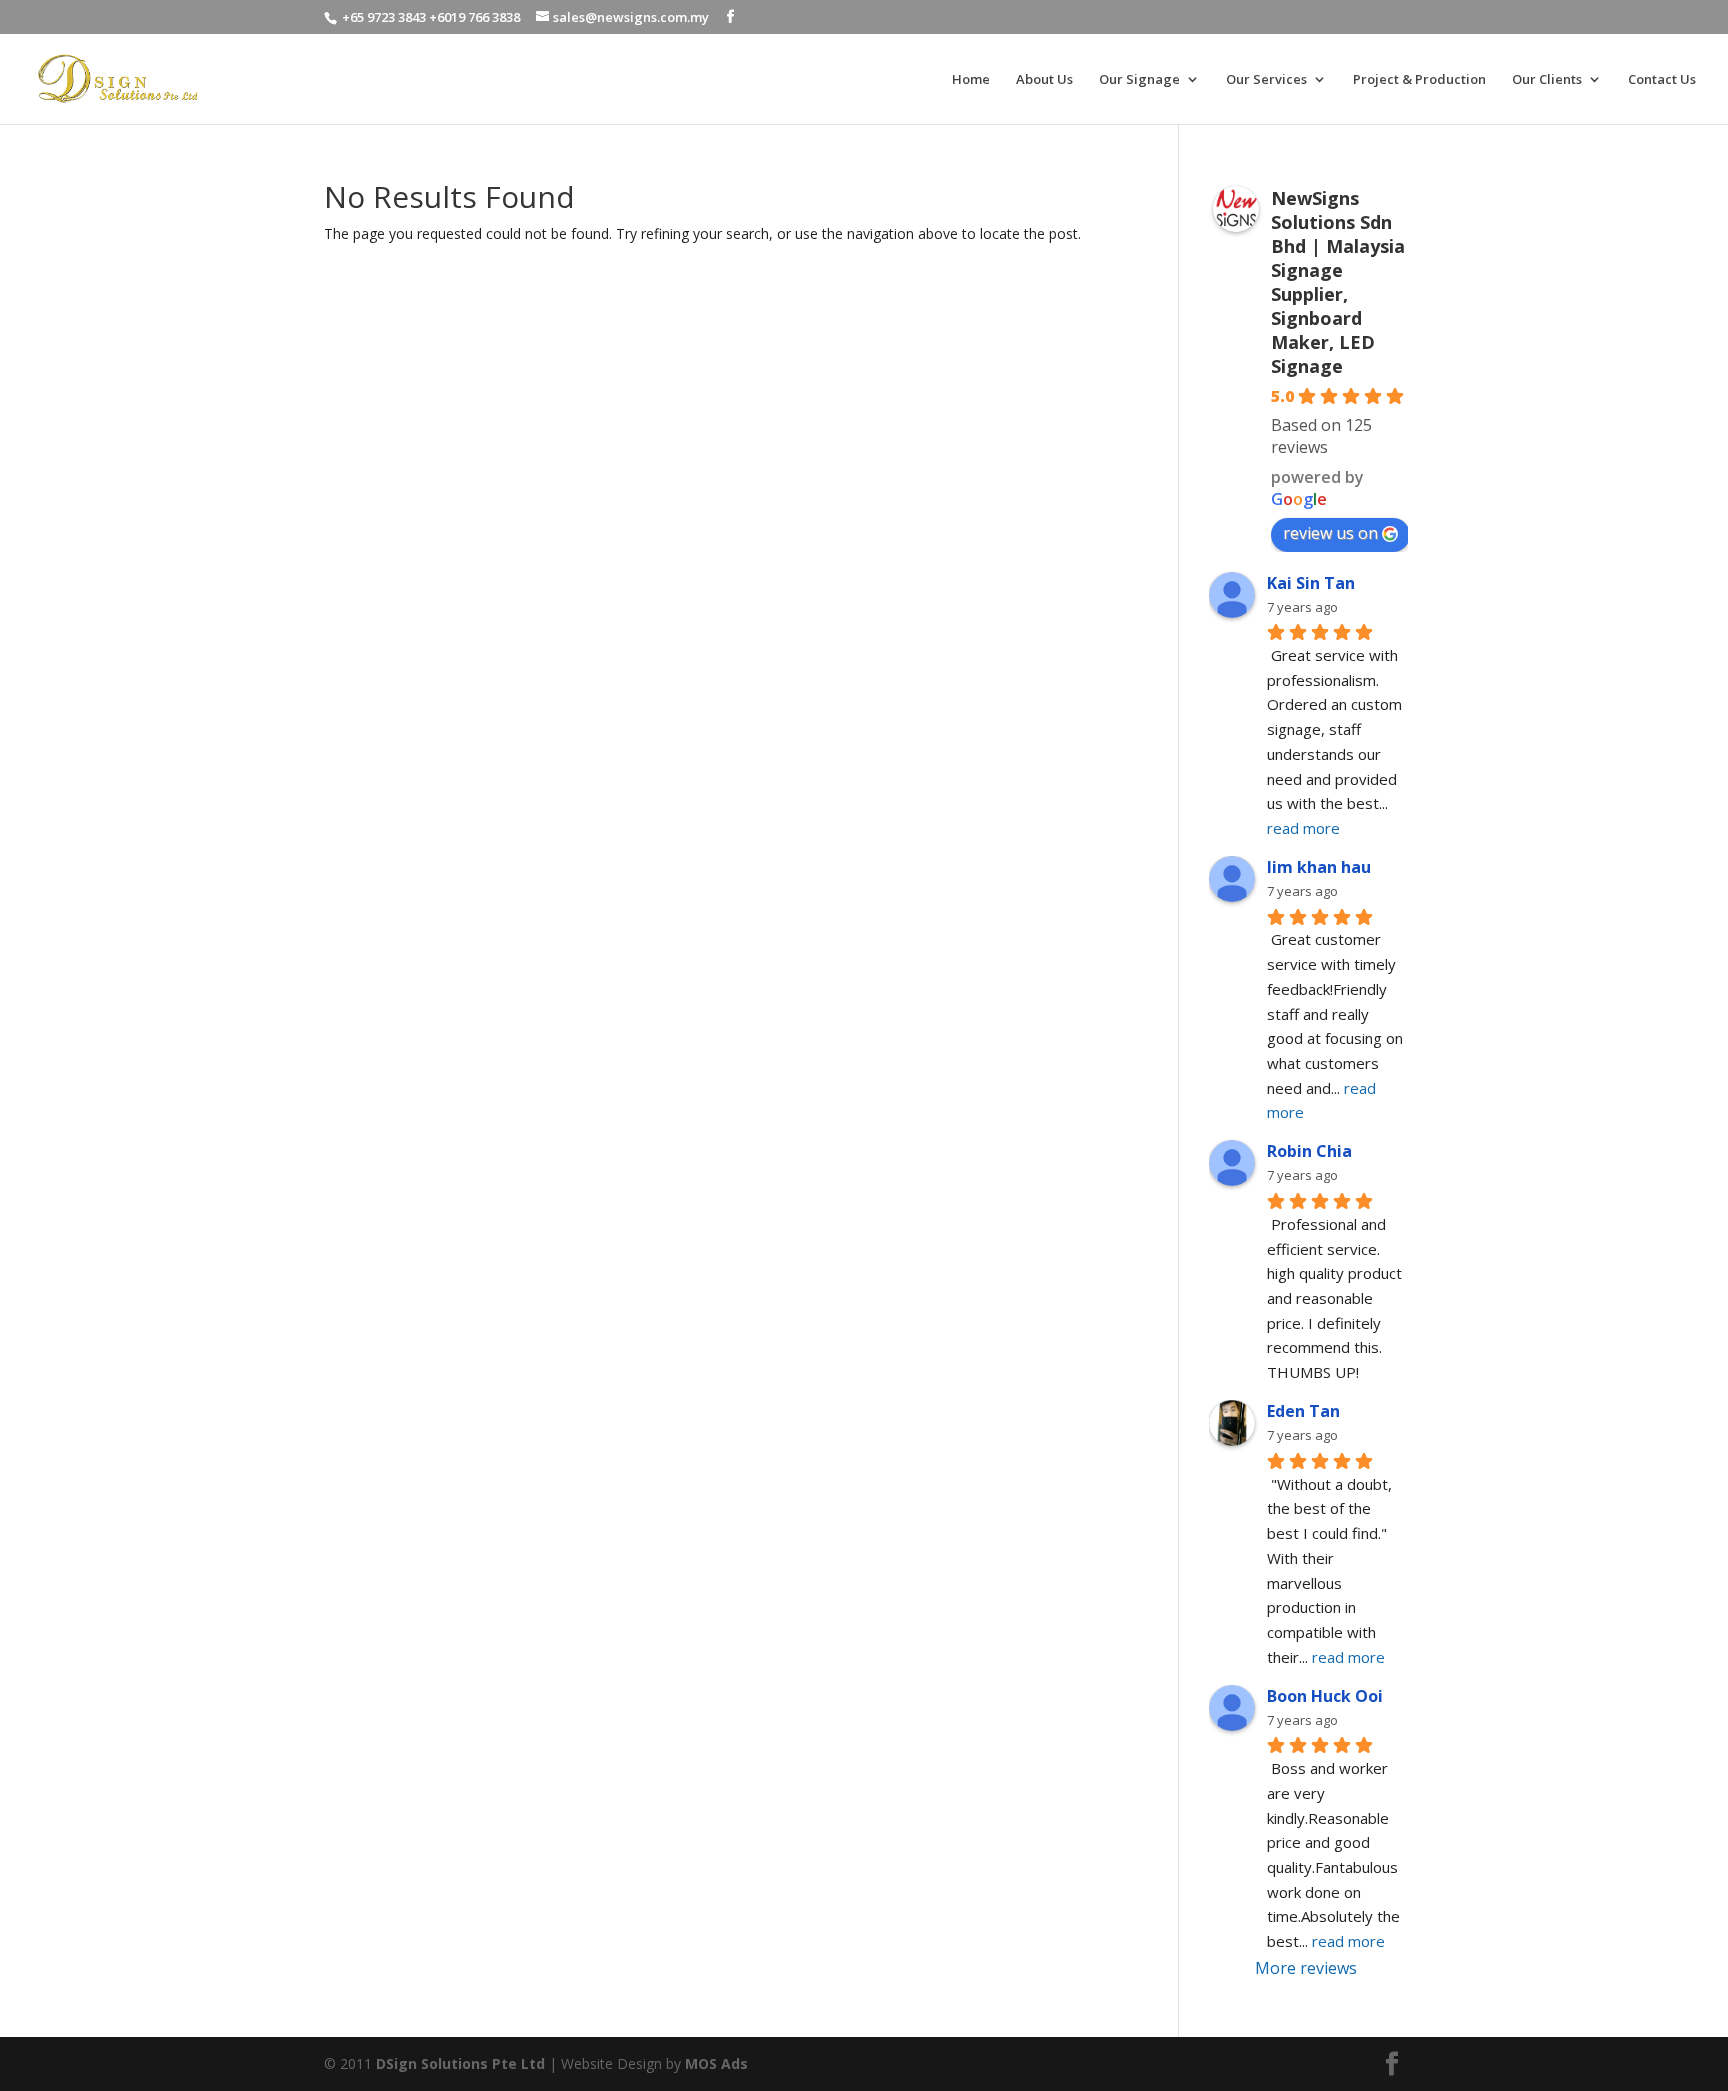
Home (971, 80)
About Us (1044, 80)
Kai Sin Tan (1311, 583)
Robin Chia (1309, 1151)
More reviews (1306, 1968)
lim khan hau (1319, 867)
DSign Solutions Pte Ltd (460, 2063)
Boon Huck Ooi (1325, 1696)
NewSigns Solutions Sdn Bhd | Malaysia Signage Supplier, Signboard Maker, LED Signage (1338, 282)
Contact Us (1662, 80)
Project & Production (1419, 80)
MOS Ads (716, 2063)
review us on (1330, 533)
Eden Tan (1303, 1411)
